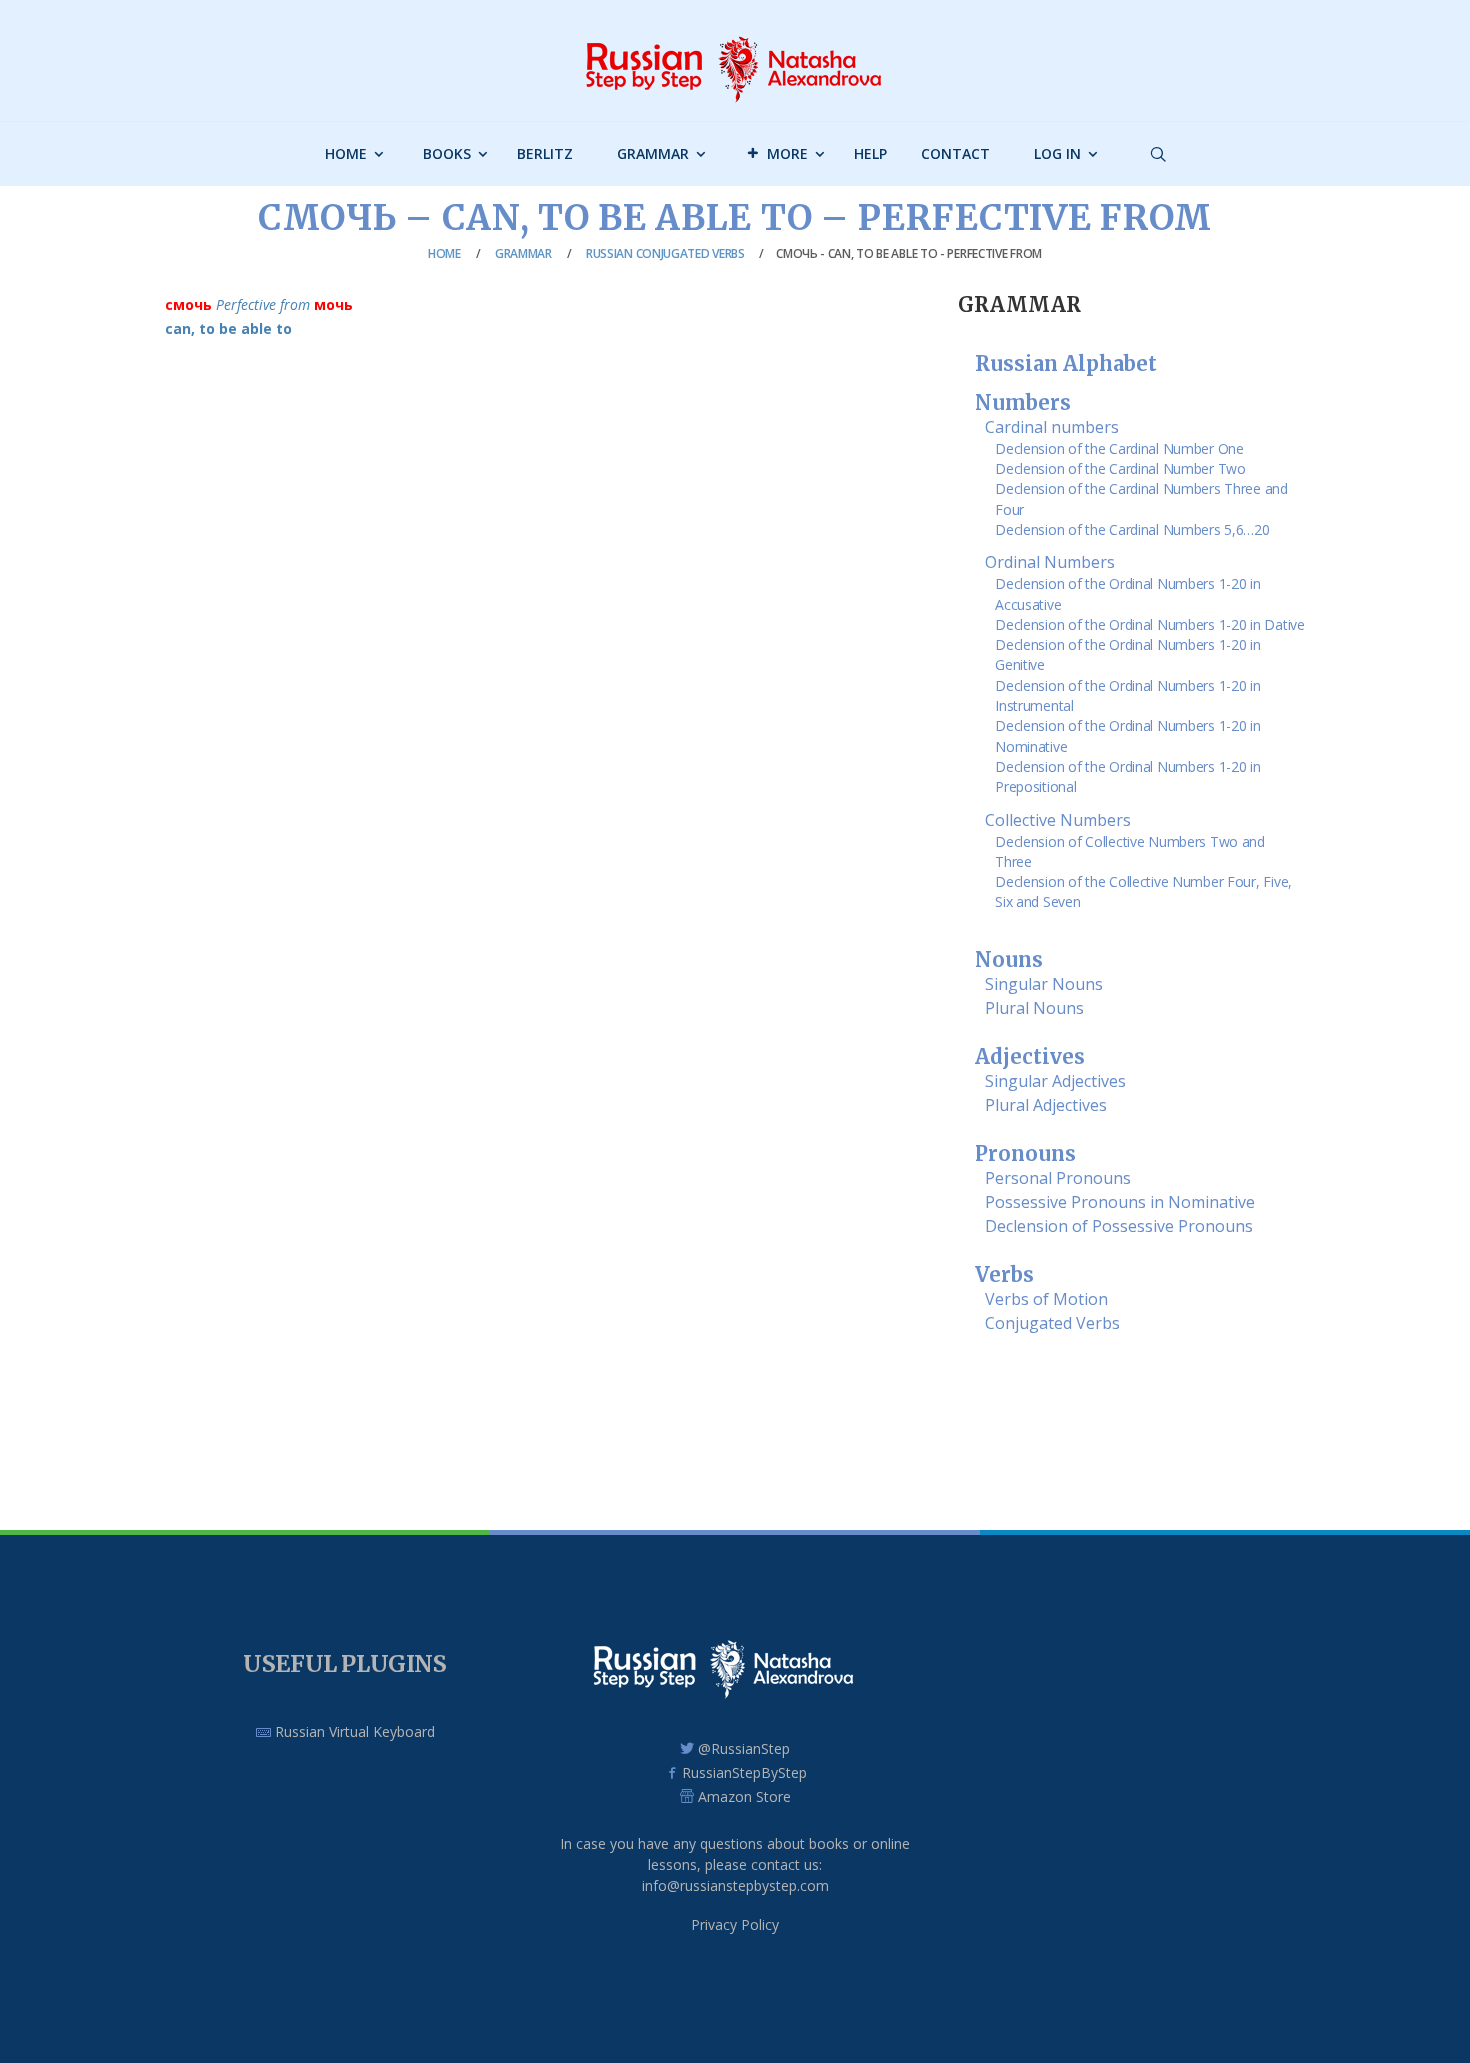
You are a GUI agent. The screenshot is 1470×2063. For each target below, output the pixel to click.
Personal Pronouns (1058, 1178)
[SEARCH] (1280, 201)
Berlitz (545, 153)
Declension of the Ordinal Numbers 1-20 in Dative (1150, 624)
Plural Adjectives (1046, 1105)
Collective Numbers (1058, 820)
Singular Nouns (1044, 984)
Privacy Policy (735, 1924)
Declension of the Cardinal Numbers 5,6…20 (1132, 529)
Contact (955, 153)
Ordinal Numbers (1050, 562)
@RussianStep (744, 1748)
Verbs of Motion (1046, 1299)
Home (346, 153)
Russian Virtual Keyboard (353, 1731)
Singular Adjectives (1055, 1081)
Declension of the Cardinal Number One (1119, 448)
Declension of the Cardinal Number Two (1120, 468)
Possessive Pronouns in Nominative (1120, 1202)
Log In (1057, 153)
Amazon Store (744, 1796)
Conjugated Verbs (1052, 1323)
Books (447, 153)
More (787, 153)
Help (870, 153)
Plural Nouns (1034, 1008)
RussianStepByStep (744, 1772)
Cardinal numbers (1052, 427)
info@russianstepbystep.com (735, 1885)
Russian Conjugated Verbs (665, 253)
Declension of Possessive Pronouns (1119, 1226)
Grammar (653, 153)
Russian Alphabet (1066, 363)
